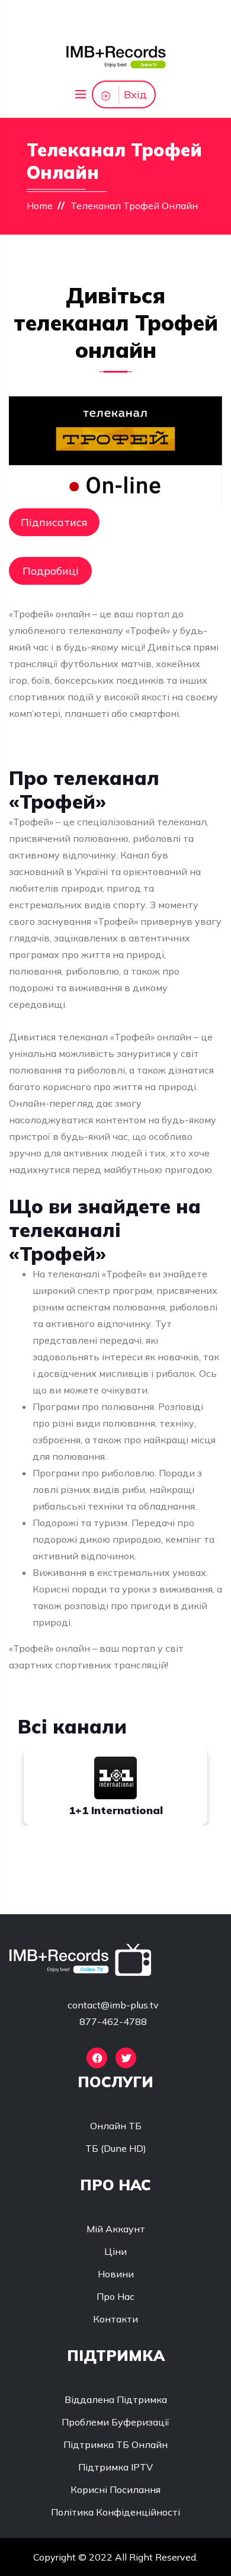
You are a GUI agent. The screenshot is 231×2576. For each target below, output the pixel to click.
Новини (116, 2274)
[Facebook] (97, 2058)
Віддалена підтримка (116, 2399)
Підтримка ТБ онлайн (115, 2444)
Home (40, 206)
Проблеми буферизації (115, 2422)
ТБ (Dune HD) (116, 2148)
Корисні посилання (115, 2490)
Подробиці (51, 571)
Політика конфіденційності (115, 2512)
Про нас (115, 2296)
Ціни (115, 2251)
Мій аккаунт (116, 2229)
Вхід (135, 94)
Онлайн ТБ (116, 2126)
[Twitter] (126, 2058)
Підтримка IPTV (115, 2467)
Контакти (115, 2319)
